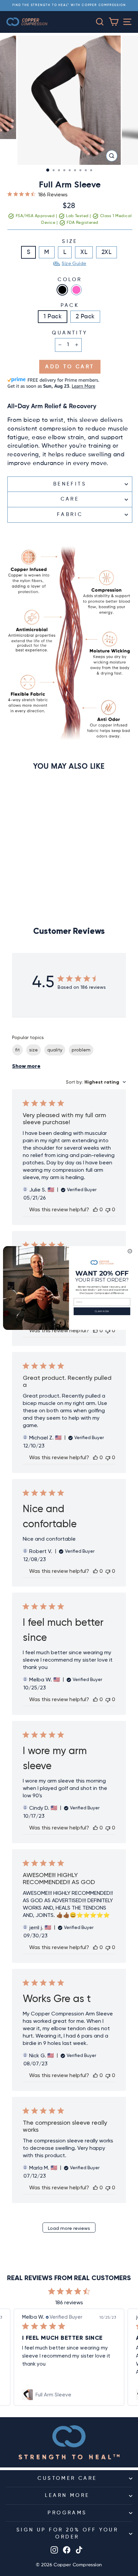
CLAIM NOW (102, 1311)
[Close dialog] (130, 1251)
